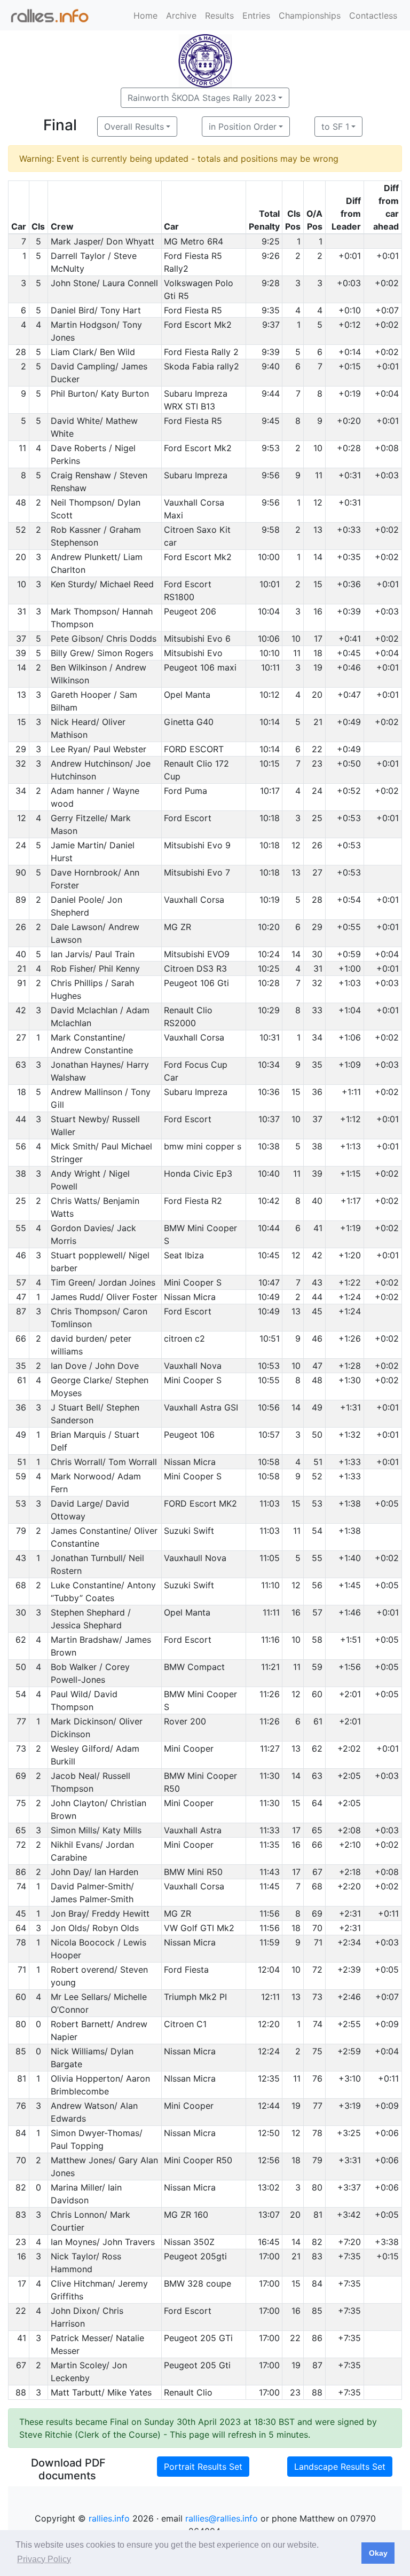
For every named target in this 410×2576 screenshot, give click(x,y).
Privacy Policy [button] (44, 2559)
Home (145, 15)
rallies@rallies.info (222, 2518)
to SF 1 (335, 127)
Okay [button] (378, 2553)
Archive (181, 15)
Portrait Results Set (203, 2467)
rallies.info (109, 2518)
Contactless (373, 15)
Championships (310, 15)
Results (219, 15)
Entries (256, 15)
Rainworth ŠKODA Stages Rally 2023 (202, 98)
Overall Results (134, 127)
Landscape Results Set (340, 2467)
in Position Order (243, 127)
